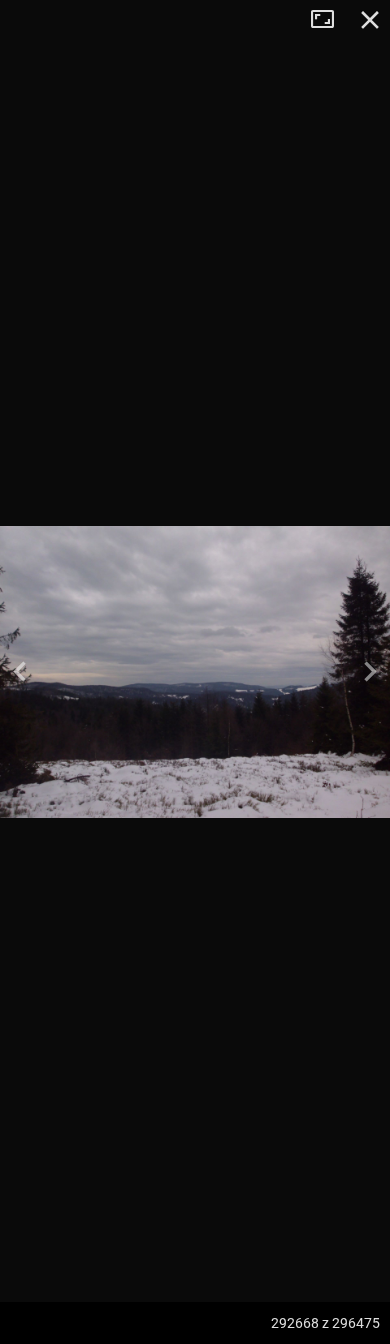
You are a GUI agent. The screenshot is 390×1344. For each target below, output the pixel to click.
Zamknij (370, 20)
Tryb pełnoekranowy (330, 20)
